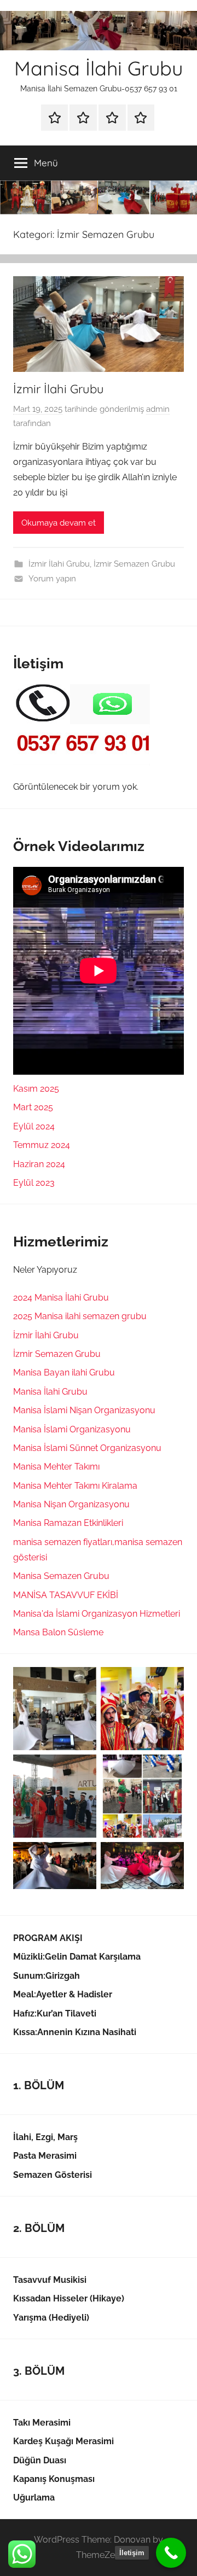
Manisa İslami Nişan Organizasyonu (84, 1410)
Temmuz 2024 (42, 1145)
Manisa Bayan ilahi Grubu (64, 1372)
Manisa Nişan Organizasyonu (71, 1504)
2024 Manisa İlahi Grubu (61, 1298)
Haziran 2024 (39, 1164)
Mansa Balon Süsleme (58, 1632)
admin (158, 409)
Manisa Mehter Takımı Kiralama (75, 1486)
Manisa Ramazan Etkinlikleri (68, 1523)
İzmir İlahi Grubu (59, 389)
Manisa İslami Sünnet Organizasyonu (87, 1448)
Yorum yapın (52, 579)
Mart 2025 (33, 1107)
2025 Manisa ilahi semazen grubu (80, 1316)
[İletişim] (171, 2553)
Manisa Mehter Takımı (56, 1467)
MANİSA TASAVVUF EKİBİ (66, 1595)
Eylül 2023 (34, 1183)
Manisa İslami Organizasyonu (72, 1429)
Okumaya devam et (59, 523)
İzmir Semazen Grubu (134, 564)
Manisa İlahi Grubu (99, 68)
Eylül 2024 (34, 1126)
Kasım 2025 (36, 1089)
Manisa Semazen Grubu (61, 1576)
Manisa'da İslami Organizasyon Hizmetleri (97, 1614)
